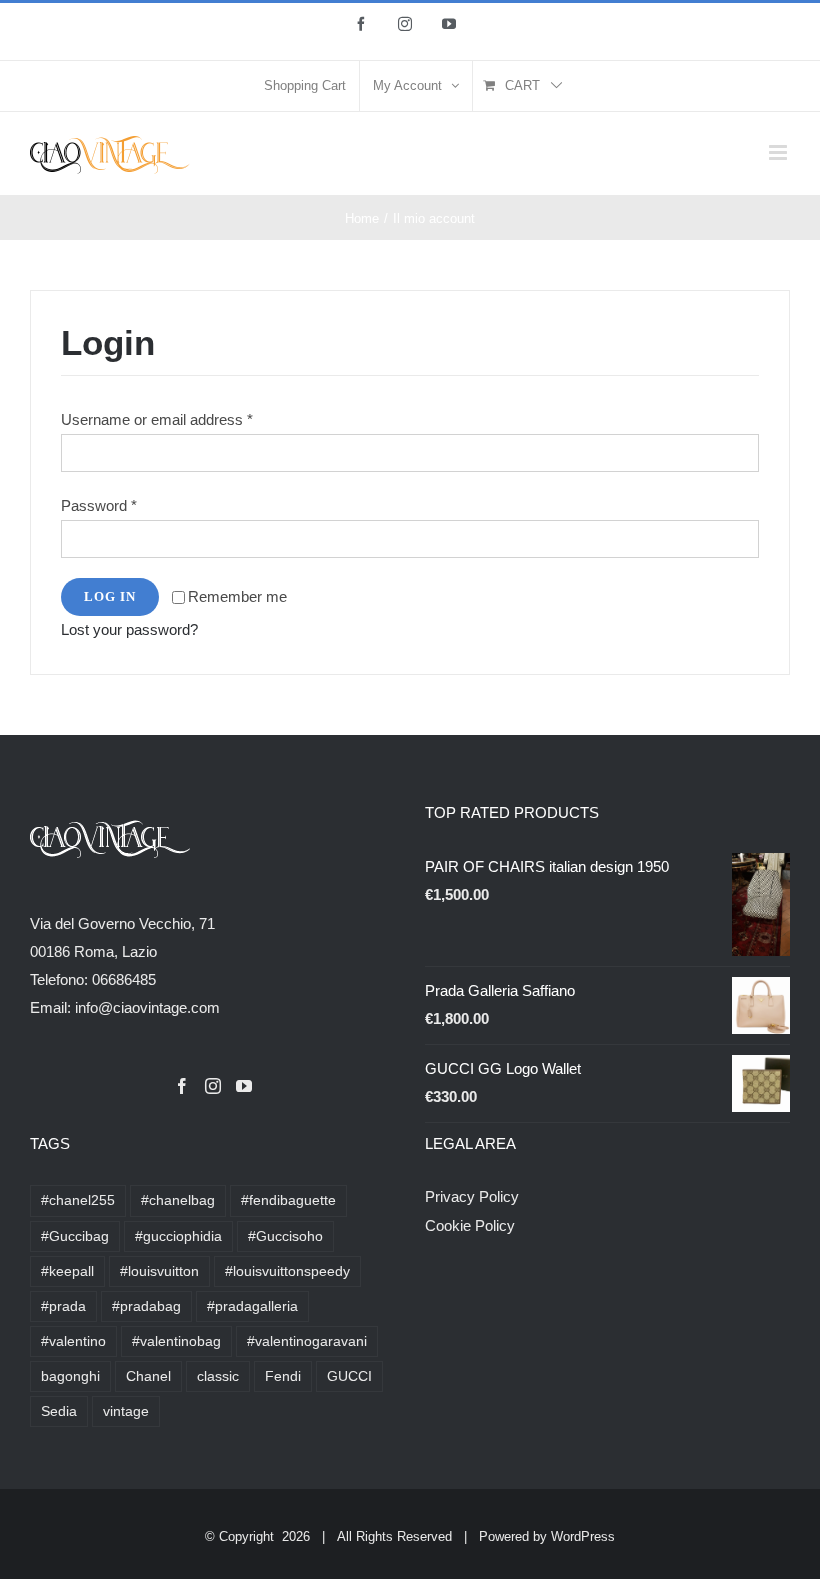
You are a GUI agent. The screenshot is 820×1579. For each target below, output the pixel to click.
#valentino (73, 1341)
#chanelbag (178, 1200)
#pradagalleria (252, 1306)
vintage (126, 1411)
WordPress (583, 1536)
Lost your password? (129, 629)
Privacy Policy (472, 1196)
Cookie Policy (470, 1225)
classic (218, 1376)
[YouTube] (244, 1086)
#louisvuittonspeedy (287, 1271)
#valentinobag (176, 1341)
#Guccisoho (285, 1236)
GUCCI (349, 1376)
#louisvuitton (159, 1271)
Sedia (59, 1411)
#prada (63, 1306)
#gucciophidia (178, 1236)
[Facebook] (182, 1086)
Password (99, 505)
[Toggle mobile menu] (779, 152)
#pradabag (146, 1306)
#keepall (67, 1271)
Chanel (148, 1376)
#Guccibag (75, 1236)
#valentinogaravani (307, 1341)
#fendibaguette (288, 1200)
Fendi (283, 1376)
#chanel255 (78, 1200)
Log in (110, 596)
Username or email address (157, 419)
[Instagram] (213, 1086)
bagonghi (70, 1376)
